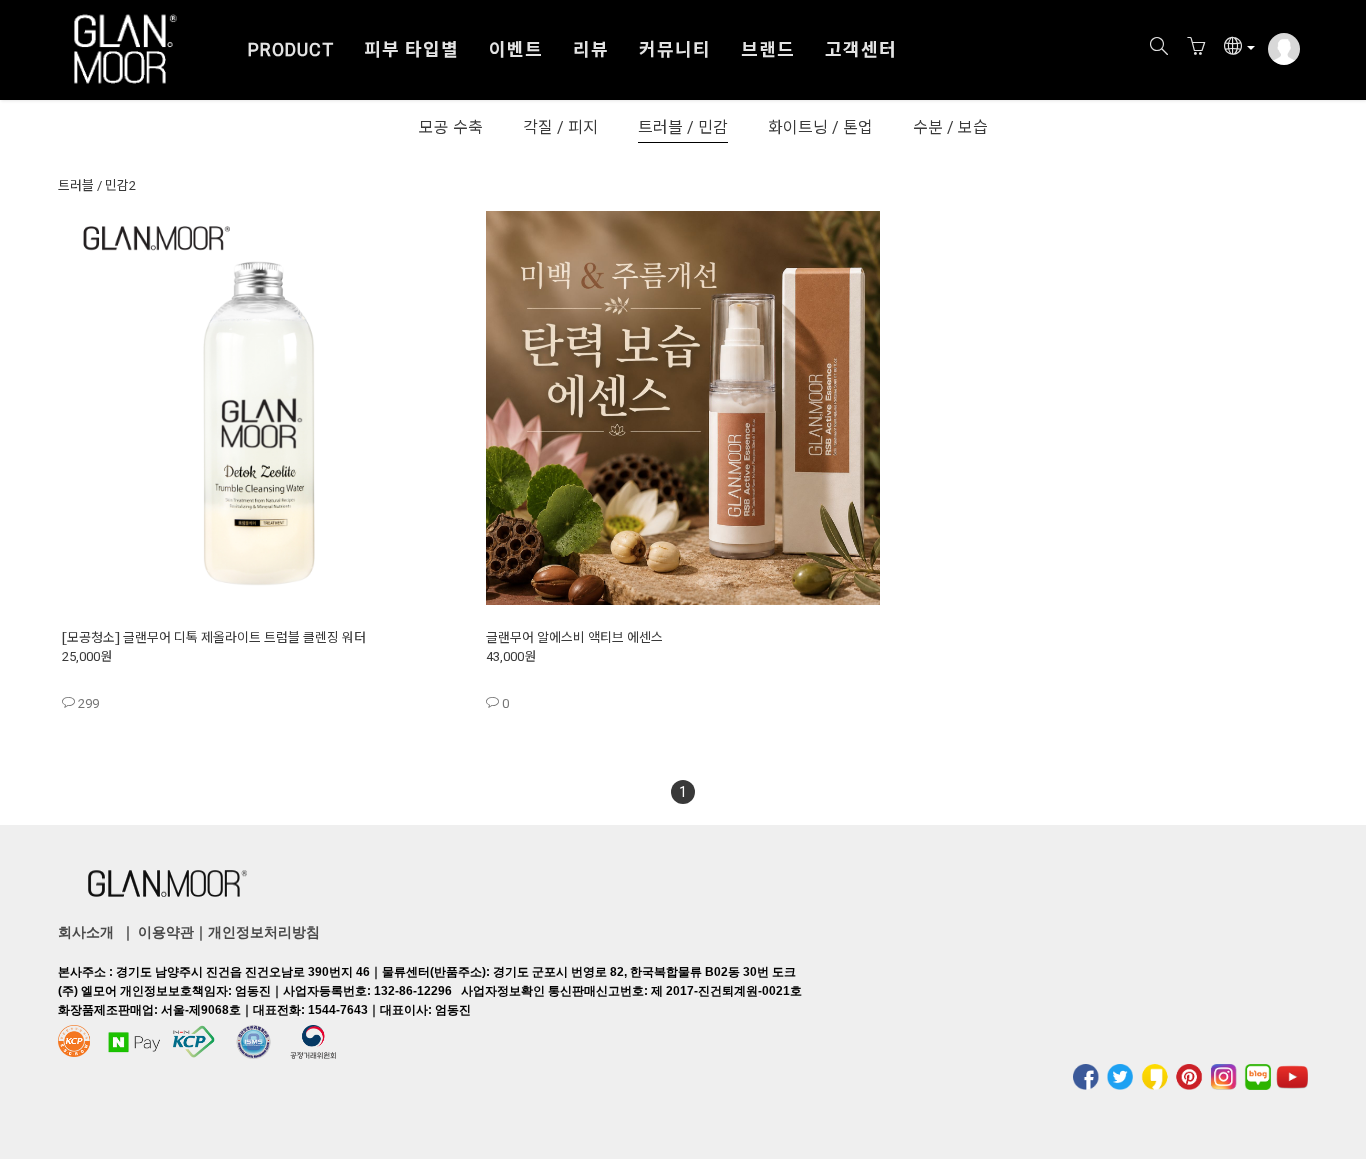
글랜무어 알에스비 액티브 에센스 (574, 638)
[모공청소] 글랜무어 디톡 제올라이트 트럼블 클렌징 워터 (214, 638)
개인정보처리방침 (264, 932)
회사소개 (86, 932)
